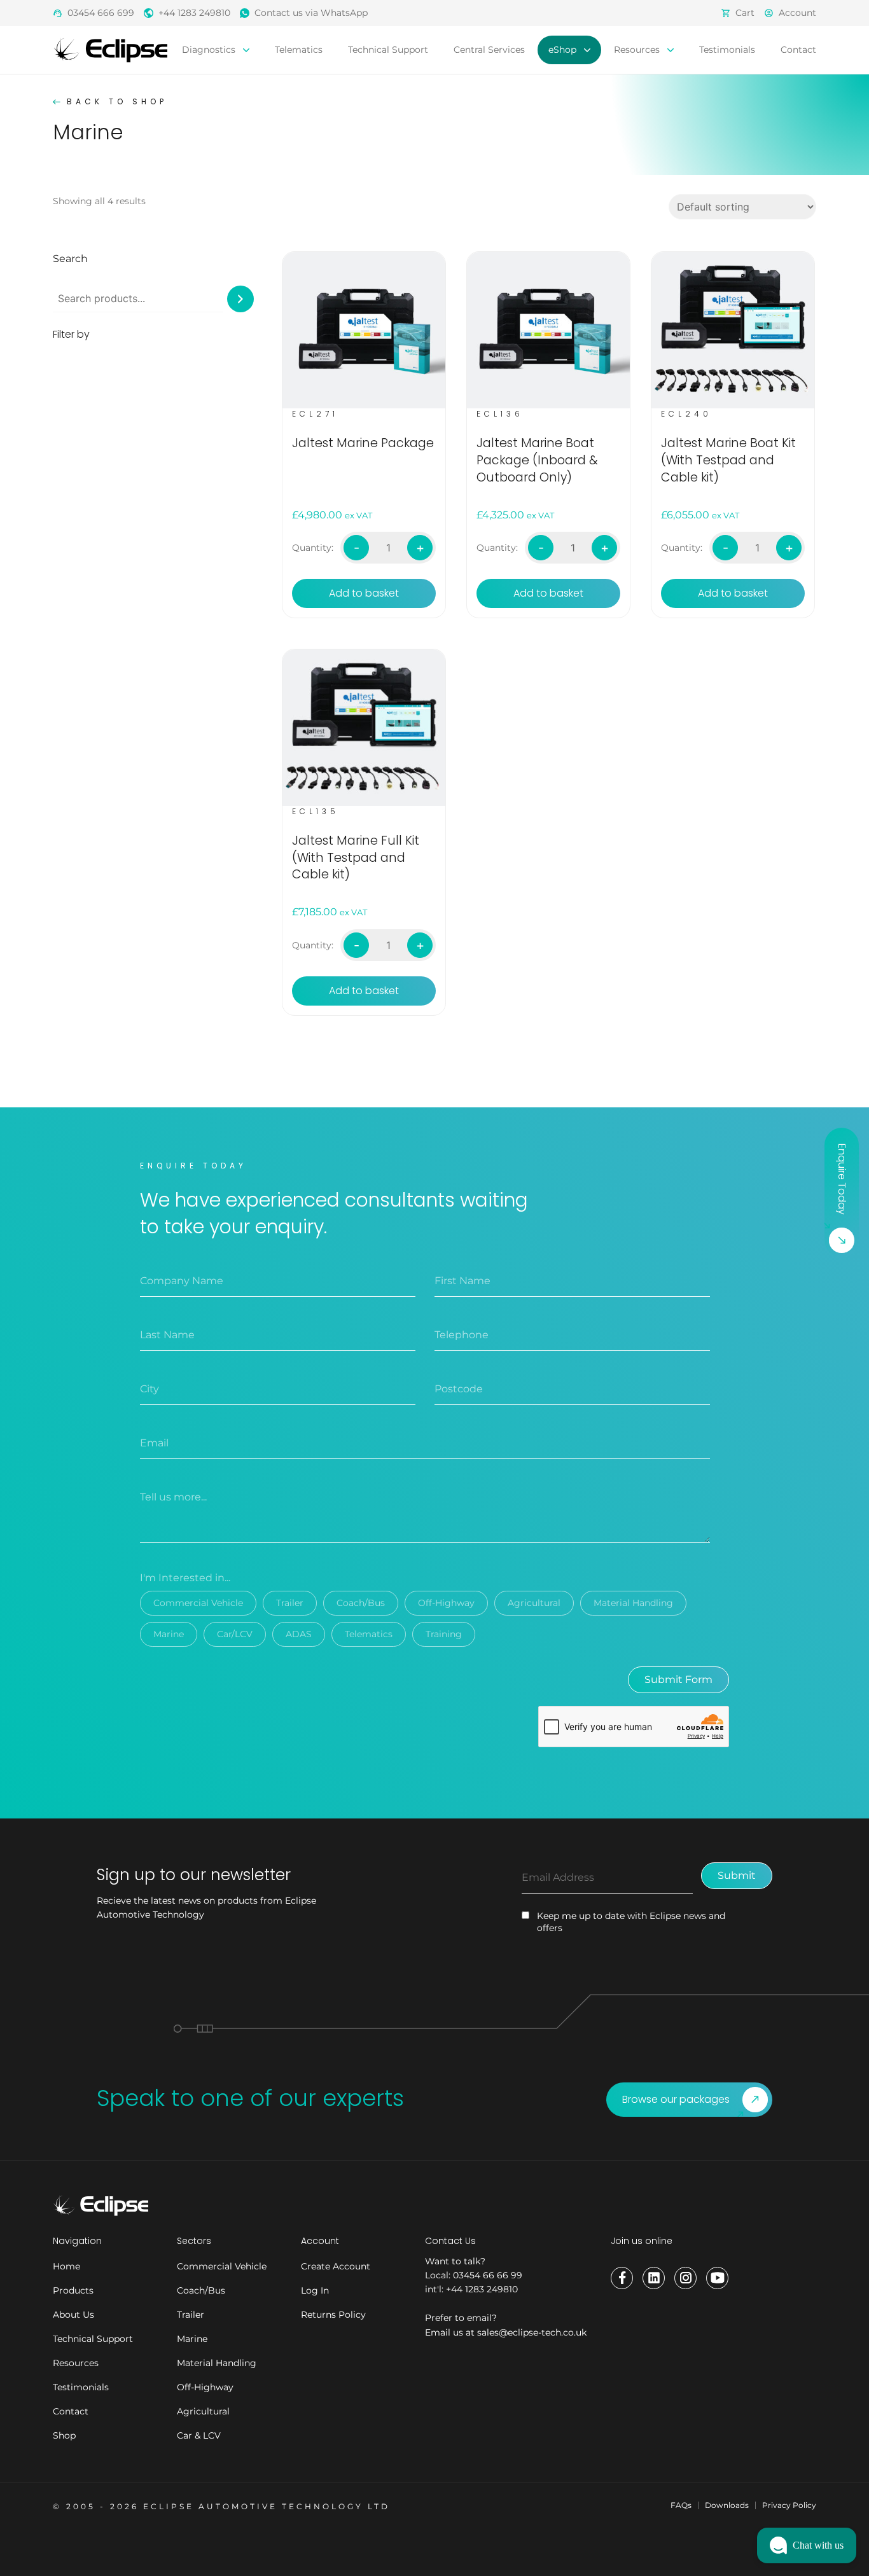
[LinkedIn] (654, 2278)
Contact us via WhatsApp (311, 13)
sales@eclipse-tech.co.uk (532, 2332)
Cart (745, 13)
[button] (807, 2545)
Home (66, 2266)
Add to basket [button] (364, 593)
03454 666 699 (101, 13)
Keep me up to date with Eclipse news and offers (631, 1922)
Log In (315, 2290)
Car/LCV (235, 1634)
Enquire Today (842, 1179)
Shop (64, 2435)
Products (73, 2290)
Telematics (299, 50)
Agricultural (534, 1603)
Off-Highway (446, 1603)
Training (444, 1634)
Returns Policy (333, 2315)
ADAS (299, 1634)
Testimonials (727, 50)
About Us (73, 2315)
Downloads (727, 2505)
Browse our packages (676, 2099)
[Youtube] (717, 2278)
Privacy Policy (789, 2505)
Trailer (290, 1603)
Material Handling (633, 1603)
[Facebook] (622, 2278)
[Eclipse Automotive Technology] (110, 49)
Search (70, 259)
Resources (638, 50)
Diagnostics (210, 50)
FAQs (681, 2505)
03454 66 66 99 (488, 2275)
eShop (564, 50)
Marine (169, 1634)
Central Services (489, 50)
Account (797, 13)
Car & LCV (199, 2435)
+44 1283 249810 (194, 13)
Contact (798, 50)
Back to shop (117, 101)
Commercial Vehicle (198, 1603)
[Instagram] (685, 2278)
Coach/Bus (361, 1603)
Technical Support (388, 50)
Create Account (336, 2266)
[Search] (240, 299)
